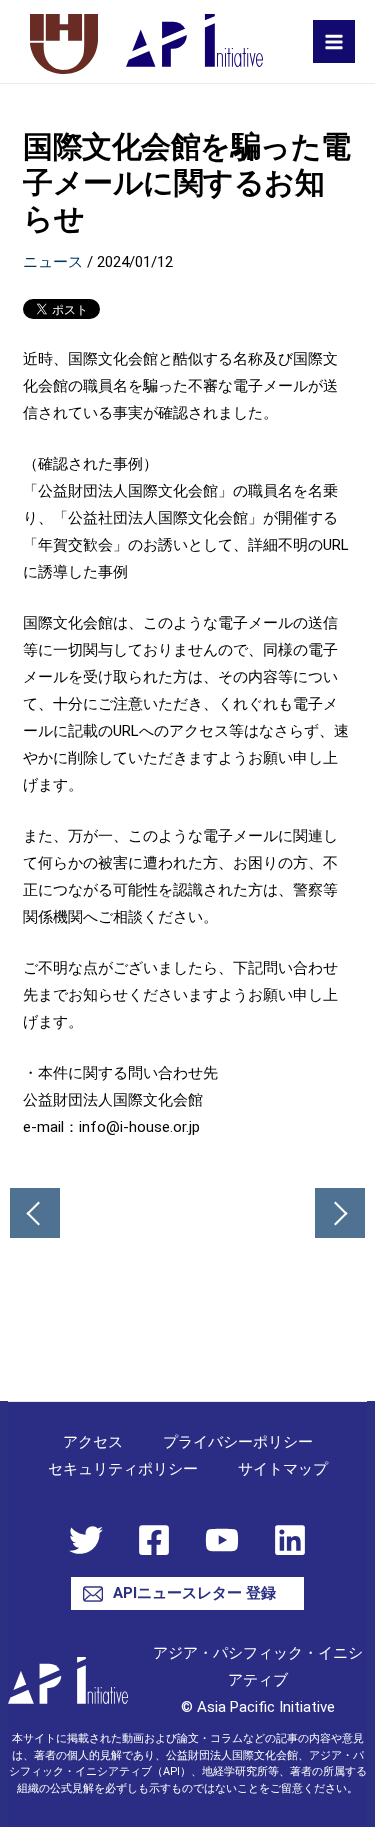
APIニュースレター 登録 (194, 1593)
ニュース (53, 262)
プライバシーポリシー (238, 1442)
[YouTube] (222, 1540)
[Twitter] (86, 1540)
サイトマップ (283, 1469)
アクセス (93, 1442)
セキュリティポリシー (123, 1469)
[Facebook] (154, 1540)
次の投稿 (340, 1213)
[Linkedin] (290, 1540)
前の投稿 (35, 1213)
